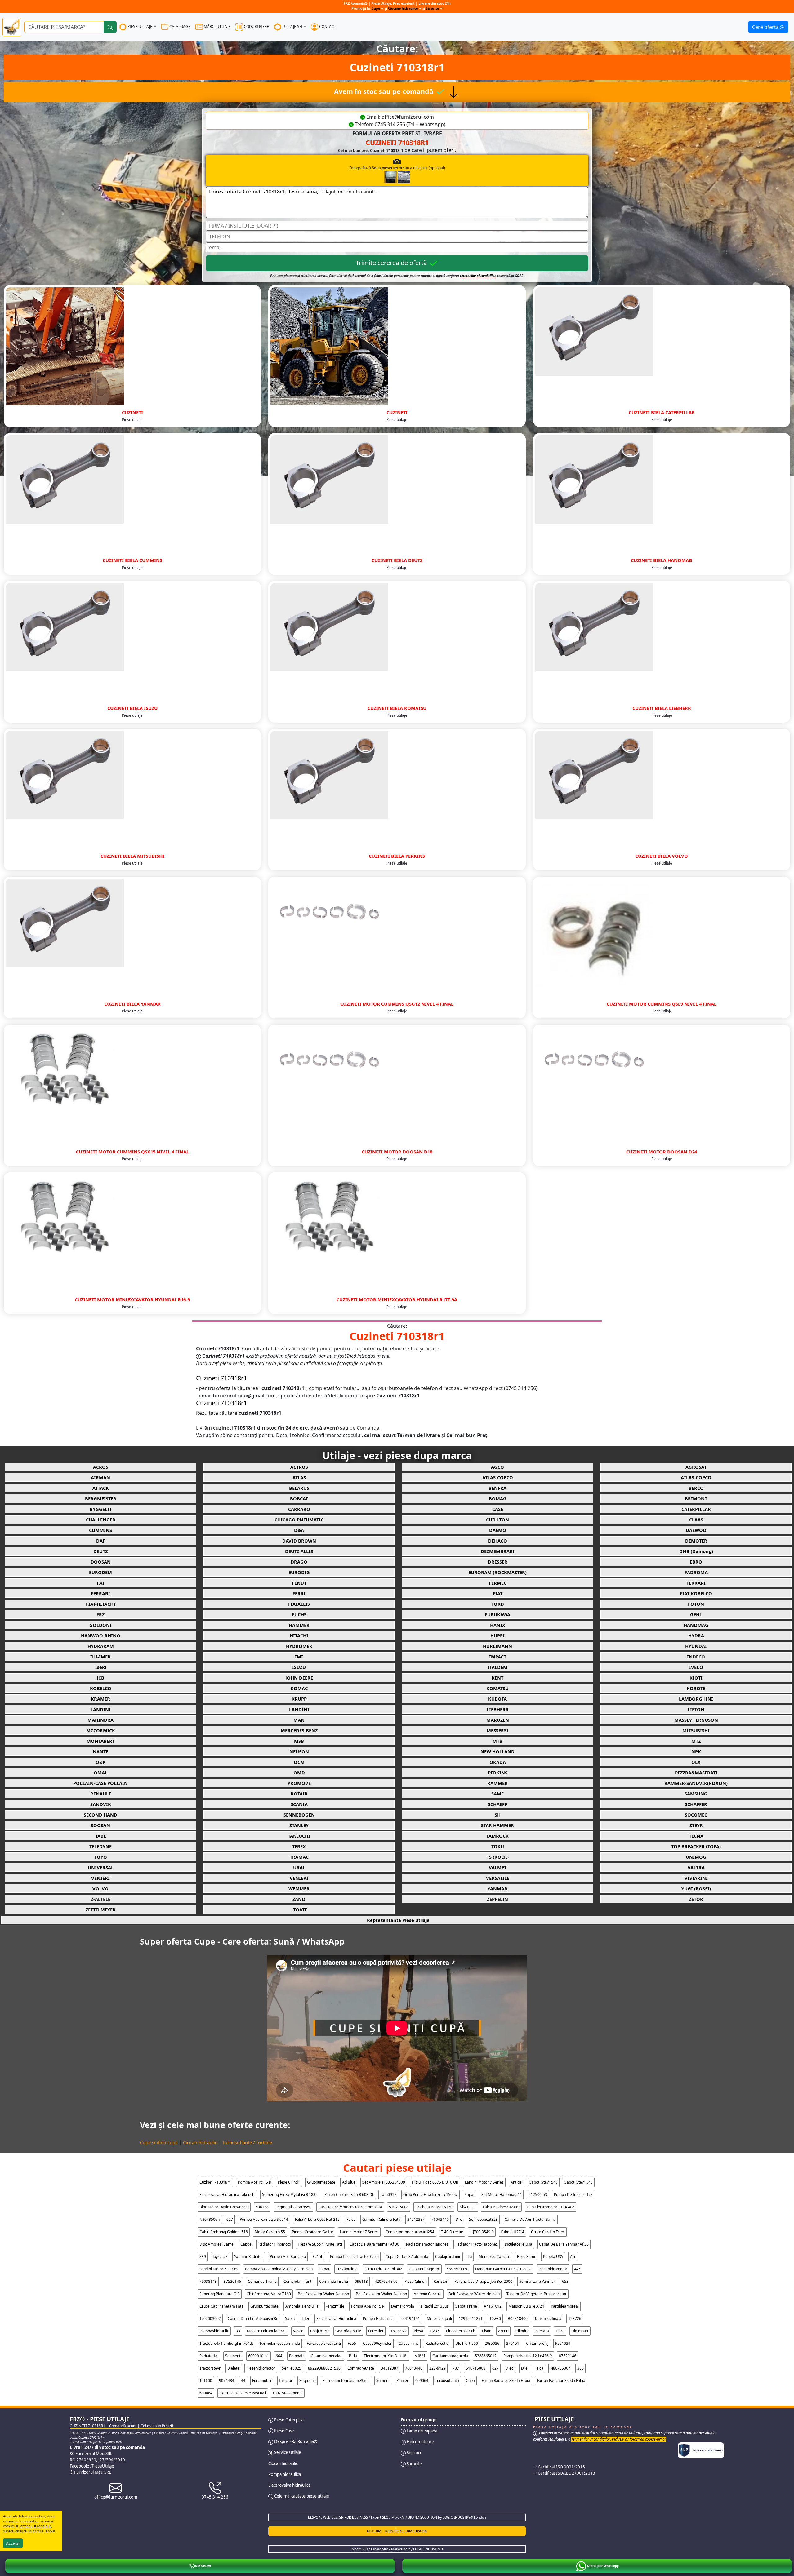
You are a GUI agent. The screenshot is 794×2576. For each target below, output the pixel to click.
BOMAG (498, 1498)
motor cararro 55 (270, 2232)
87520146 (232, 2281)
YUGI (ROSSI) (696, 1888)
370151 (513, 2343)
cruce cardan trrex (548, 2232)
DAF (101, 1541)
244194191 (410, 2319)
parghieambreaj (565, 2306)
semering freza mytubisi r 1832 (290, 2195)
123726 (575, 2319)
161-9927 (399, 2331)
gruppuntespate (321, 2182)
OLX (696, 1762)
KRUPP (299, 1699)
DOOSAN (101, 1562)
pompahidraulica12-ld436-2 (528, 2356)
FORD (498, 1604)
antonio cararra (428, 2294)
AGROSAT (696, 1467)
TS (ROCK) (498, 1857)
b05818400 (518, 2319)
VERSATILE (498, 1878)
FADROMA (696, 1572)
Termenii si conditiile (35, 2526)
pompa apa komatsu (288, 2257)
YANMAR (497, 1888)
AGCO (497, 1467)
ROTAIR (299, 1794)
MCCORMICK (101, 1730)
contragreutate (361, 2368)
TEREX (299, 1846)
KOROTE (696, 1688)
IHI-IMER (100, 1657)
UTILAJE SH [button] (292, 27)
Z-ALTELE (101, 1899)
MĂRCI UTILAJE (217, 27)
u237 (435, 2331)
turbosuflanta (447, 2381)
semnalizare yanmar (537, 2281)
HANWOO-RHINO (101, 1635)
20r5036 (492, 2343)
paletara (542, 2331)
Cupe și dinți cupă (159, 2142)
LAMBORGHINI (696, 1699)
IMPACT (498, 1657)
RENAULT (101, 1794)
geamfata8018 (348, 2331)
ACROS (101, 1467)
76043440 (440, 2219)
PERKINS (498, 1773)
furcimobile (262, 2381)
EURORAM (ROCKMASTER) (497, 1572)
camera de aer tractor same (530, 2219)
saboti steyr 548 (544, 2182)
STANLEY (299, 1825)
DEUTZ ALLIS (299, 1551)
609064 (422, 2381)
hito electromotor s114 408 (551, 2207)
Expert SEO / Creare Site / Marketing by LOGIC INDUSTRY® (397, 2549)
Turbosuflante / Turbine (247, 2142)
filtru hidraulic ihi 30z (383, 2269)
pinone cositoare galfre (312, 2232)
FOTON (696, 1604)
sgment (383, 2381)
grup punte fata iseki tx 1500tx (430, 2195)
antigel (517, 2182)
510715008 (399, 2207)
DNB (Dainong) (696, 1551)
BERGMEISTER (101, 1498)
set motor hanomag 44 (502, 2195)
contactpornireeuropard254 (410, 2232)
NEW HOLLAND (497, 1751)
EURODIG (299, 1572)
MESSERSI (497, 1730)
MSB (299, 1741)
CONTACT (327, 27)
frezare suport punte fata (320, 2244)
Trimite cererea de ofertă (392, 263)
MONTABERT (101, 1741)
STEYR (696, 1825)
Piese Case (284, 2431)
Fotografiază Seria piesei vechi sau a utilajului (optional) (397, 168)
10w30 (495, 2319)
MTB (497, 1741)
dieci (510, 2368)
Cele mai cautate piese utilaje (301, 2496)
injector (286, 2381)
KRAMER (100, 1699)
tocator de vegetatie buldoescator (537, 2294)
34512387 (416, 2219)
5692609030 (457, 2269)
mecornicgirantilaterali (267, 2331)
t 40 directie (452, 2232)
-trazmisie (335, 2306)
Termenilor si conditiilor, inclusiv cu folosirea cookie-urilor (619, 2439)
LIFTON (696, 1709)
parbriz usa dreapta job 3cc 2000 (483, 2281)
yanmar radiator (249, 2257)
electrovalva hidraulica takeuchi (227, 2195)
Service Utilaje (287, 2452)
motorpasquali (439, 2319)
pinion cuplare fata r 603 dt (349, 2195)
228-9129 (437, 2368)
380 (580, 2368)
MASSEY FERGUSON (696, 1720)
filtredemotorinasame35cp (346, 2381)
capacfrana (409, 2343)
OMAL (100, 1773)
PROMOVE (299, 1783)
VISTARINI (696, 1878)
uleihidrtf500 (467, 2343)
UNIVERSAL (101, 1867)
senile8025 (292, 2368)
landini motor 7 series (484, 2182)
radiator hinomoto (275, 2244)
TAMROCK (497, 1836)
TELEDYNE (100, 1846)
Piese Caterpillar (289, 2420)
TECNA (696, 1836)
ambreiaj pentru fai (302, 2306)
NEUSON (299, 1751)
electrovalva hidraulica (336, 2319)
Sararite (414, 2464)
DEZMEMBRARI (498, 1551)
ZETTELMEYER (101, 1910)
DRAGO (299, 1562)
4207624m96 (386, 2281)
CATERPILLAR (696, 1509)
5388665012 (486, 2356)
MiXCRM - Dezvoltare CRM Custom (397, 2531)
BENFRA (497, 1488)
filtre (560, 2331)
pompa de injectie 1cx (573, 2195)
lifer (306, 2319)
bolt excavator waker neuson (323, 2294)
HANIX (498, 1625)
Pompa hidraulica (285, 2474)
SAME (497, 1794)
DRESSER (498, 1562)
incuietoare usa (518, 2244)
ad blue (349, 2182)
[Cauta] (110, 27)
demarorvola (403, 2306)
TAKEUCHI (299, 1836)
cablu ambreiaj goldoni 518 (224, 2232)
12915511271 (471, 2319)
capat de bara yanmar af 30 (374, 2244)
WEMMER (299, 1888)
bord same (527, 2257)
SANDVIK (101, 1804)
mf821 (420, 2356)
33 (238, 2331)
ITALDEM (497, 1667)
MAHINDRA (100, 1720)
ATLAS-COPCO (498, 1477)
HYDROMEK (299, 1646)
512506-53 (538, 2195)
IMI (299, 1657)
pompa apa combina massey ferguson (279, 2269)
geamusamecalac (326, 2356)
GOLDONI (100, 1625)
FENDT (299, 1583)
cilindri (522, 2331)
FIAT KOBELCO (696, 1593)
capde (246, 2244)
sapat (470, 2195)
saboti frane (466, 2306)
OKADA (498, 1762)
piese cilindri (289, 2182)
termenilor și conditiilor (478, 276)
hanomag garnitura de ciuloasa (503, 2269)
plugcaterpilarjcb (461, 2331)
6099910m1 (259, 2356)
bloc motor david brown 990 (224, 2207)
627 (230, 2219)
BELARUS (299, 1488)
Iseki (101, 1667)
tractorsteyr (210, 2368)
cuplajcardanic (448, 2257)
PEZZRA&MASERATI (696, 1773)
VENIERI (100, 1878)
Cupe (376, 8)
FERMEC (498, 1583)
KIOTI (696, 1678)
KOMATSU (497, 1688)
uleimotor (580, 2331)
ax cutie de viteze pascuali (243, 2393)
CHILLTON (497, 1520)
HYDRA (696, 1635)
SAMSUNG (696, 1794)
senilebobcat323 (483, 2219)
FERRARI (696, 1583)
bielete (233, 2368)
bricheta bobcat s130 (434, 2207)
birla (353, 2356)
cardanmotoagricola (450, 2356)
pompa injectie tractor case (354, 2257)
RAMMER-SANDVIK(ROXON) (696, 1783)
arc (573, 2257)
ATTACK (101, 1488)
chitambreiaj (537, 2343)
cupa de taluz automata (407, 2257)
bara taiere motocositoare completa (350, 2207)
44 (243, 2381)
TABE (101, 1836)
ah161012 (493, 2306)
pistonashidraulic (214, 2331)
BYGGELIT (101, 1509)
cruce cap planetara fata (221, 2306)
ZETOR (696, 1899)
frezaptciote (347, 2269)
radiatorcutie (437, 2343)
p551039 (563, 2343)
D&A (299, 1530)
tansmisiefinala (548, 2319)
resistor (441, 2281)
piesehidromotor (553, 2269)
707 (456, 2368)
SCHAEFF (497, 1804)
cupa (470, 2381)
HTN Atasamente (288, 2393)
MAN (299, 1720)
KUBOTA (497, 1699)
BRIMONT (696, 1498)
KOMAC (299, 1688)
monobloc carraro (494, 2257)
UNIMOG (696, 1857)
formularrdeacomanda (280, 2343)
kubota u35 (553, 2257)
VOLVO (100, 1888)
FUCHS (299, 1614)
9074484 (227, 2381)
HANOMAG (696, 1625)
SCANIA (299, 1804)
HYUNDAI (696, 1646)
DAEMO (498, 1530)
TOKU (498, 1846)
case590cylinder (377, 2343)
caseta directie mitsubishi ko (253, 2319)
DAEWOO (696, 1530)
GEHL (696, 1614)
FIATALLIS (299, 1604)
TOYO (101, 1857)
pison (487, 2331)
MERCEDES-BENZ (299, 1730)
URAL (299, 1867)
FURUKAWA (497, 1614)
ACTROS (299, 1467)
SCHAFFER (696, 1804)
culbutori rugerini (424, 2269)
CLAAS (696, 1520)
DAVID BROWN (299, 1541)
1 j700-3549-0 (482, 2232)
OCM (299, 1762)
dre (459, 2219)
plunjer (402, 2381)
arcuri (503, 2331)
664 (279, 2356)
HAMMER (299, 1625)
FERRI (299, 1593)
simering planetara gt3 (220, 2294)
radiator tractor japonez (427, 2244)
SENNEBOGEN (299, 1815)
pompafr (297, 2356)
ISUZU (299, 1667)
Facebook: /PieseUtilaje (92, 2466)
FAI (100, 1583)
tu (470, 2257)
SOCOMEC (696, 1815)
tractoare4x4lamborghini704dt (226, 2343)
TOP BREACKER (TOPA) (696, 1846)
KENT (497, 1678)
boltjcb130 (319, 2331)
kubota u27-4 (512, 2232)
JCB (100, 1678)
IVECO (696, 1667)
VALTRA (696, 1867)
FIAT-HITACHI (101, 1604)
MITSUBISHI (696, 1730)
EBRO (696, 1562)
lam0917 (388, 2195)
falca (351, 2219)
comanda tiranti (262, 2281)
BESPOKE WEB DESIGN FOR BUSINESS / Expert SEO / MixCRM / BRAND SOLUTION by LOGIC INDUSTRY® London (397, 2517)
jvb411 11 (468, 2207)
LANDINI (101, 1709)
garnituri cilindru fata (381, 2219)
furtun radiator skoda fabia (506, 2381)
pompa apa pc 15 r (254, 2182)
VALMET (498, 1867)
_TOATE (299, 1910)
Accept (13, 2543)
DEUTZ (100, 1551)
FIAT (498, 1593)
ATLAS (299, 1477)
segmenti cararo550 (293, 2207)
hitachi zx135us (435, 2306)
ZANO (299, 1899)
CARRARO (299, 1509)
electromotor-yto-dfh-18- (386, 2356)
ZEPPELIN (497, 1899)
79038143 (208, 2281)
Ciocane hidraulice (403, 8)
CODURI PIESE (256, 27)
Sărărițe (432, 8)
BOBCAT (299, 1498)
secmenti (233, 2356)
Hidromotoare (420, 2442)
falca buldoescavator (501, 2207)
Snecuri (413, 2453)
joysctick (220, 2257)
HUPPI (497, 1635)
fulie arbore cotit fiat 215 (317, 2219)
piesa (418, 2331)
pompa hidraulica (378, 2319)
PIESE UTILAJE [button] (140, 27)
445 (577, 2269)
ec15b (318, 2257)
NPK (696, 1751)
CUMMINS (100, 1530)
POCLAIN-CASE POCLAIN (100, 1783)
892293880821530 (324, 2368)
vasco (298, 2331)
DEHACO (498, 1541)
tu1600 (206, 2381)
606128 (262, 2207)
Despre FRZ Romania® (295, 2441)
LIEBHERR (498, 1709)
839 (203, 2257)
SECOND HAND (100, 1815)
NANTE (100, 1751)
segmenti (308, 2381)
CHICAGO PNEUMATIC (299, 1520)
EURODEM (100, 1572)
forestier (376, 2331)
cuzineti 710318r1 (215, 2182)
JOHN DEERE (299, 1678)
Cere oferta (766, 27)
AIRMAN (100, 1477)
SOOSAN (100, 1825)
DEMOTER (696, 1541)
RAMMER (497, 1783)
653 (565, 2281)
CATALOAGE (179, 27)
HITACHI (299, 1635)
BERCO (696, 1488)
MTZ (696, 1741)
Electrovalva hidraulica (289, 2485)
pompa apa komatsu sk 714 (264, 2219)
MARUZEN (498, 1720)
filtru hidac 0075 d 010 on (435, 2182)
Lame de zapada (422, 2431)
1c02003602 (210, 2319)
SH (498, 1815)
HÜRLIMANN (497, 1646)
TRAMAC (299, 1857)
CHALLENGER (101, 1520)
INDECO (696, 1657)
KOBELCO (101, 1688)
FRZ (100, 1614)
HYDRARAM (101, 1646)
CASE (498, 1509)
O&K (101, 1762)
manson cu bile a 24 (526, 2306)
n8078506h (210, 2219)
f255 (352, 2343)
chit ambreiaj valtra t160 (269, 2294)
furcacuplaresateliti (324, 2343)
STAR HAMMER (497, 1825)
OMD (299, 1773)
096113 (361, 2281)
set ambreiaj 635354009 (384, 2182)
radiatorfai (209, 2356)
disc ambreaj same (216, 2244)
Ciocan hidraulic (200, 2142)
